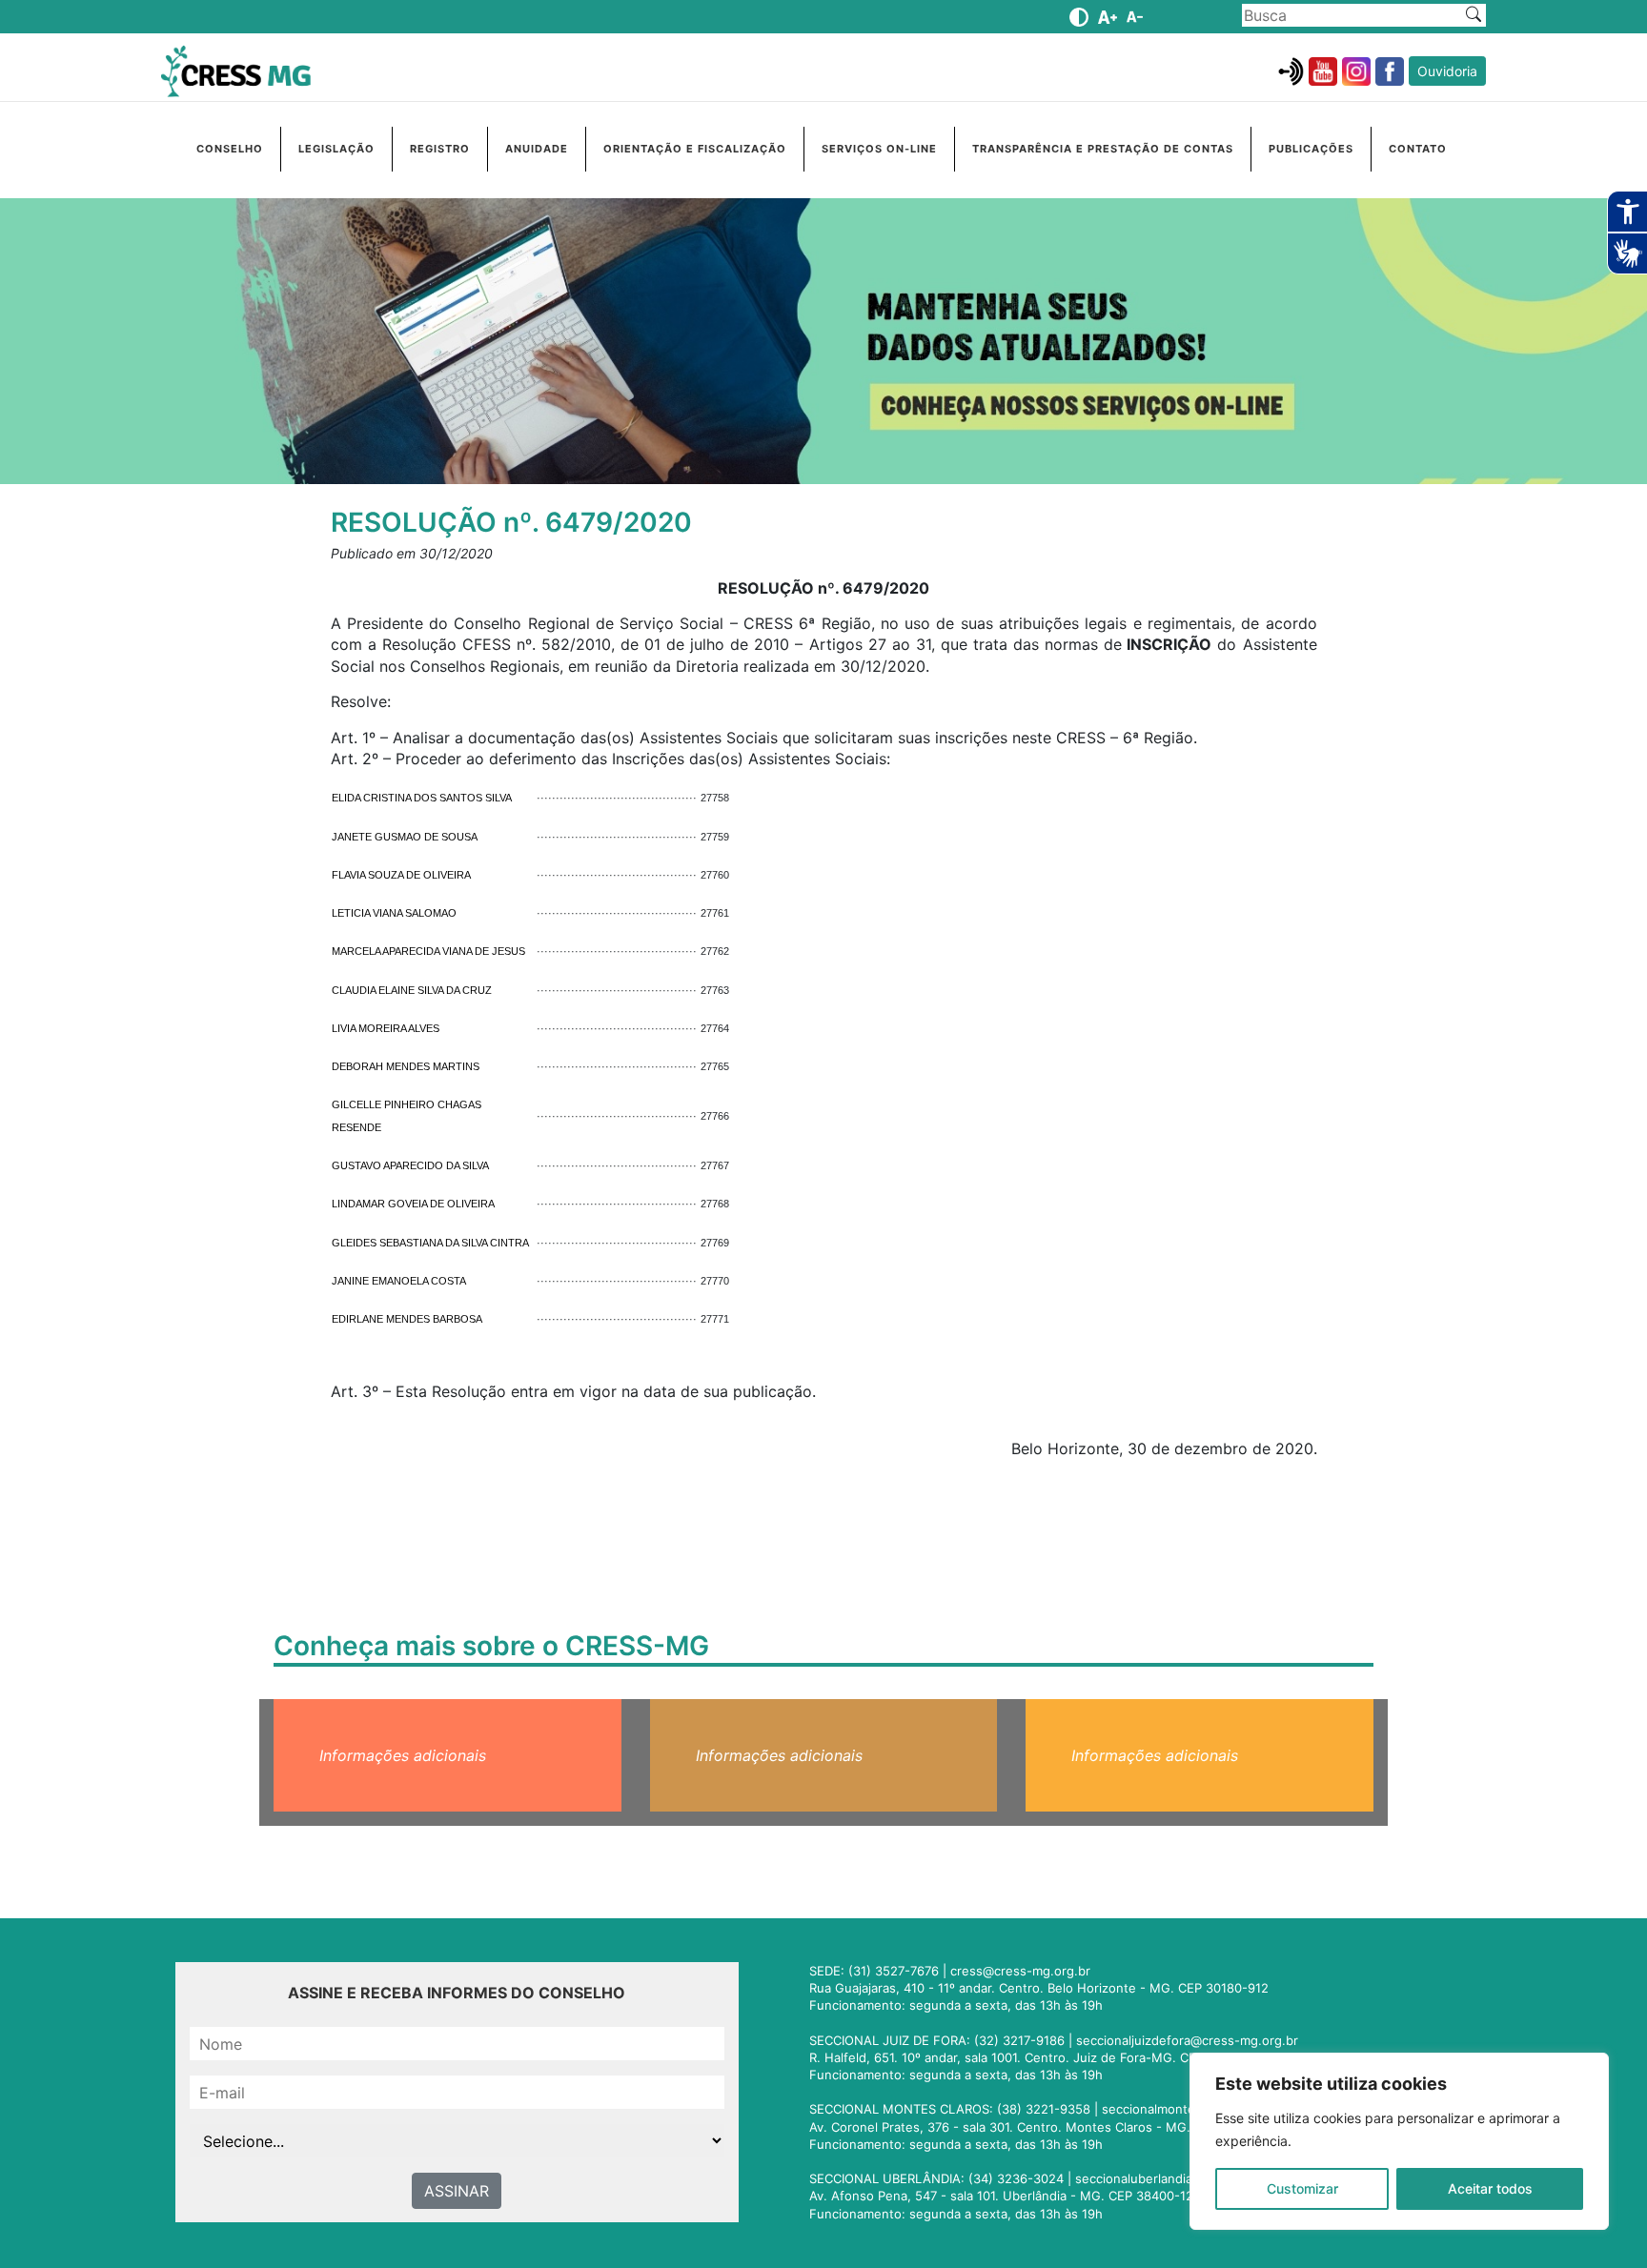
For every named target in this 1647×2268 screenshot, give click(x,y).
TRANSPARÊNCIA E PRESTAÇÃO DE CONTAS (1103, 149)
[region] (1399, 2141)
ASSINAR (457, 2191)
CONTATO (1418, 149)
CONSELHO (230, 149)
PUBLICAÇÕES (1311, 149)
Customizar (1302, 2188)
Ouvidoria (1447, 71)
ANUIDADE (537, 149)
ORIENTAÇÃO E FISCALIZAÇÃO (695, 149)
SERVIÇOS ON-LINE (879, 149)
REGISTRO (440, 149)
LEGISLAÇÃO (336, 149)
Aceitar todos (1490, 2188)
